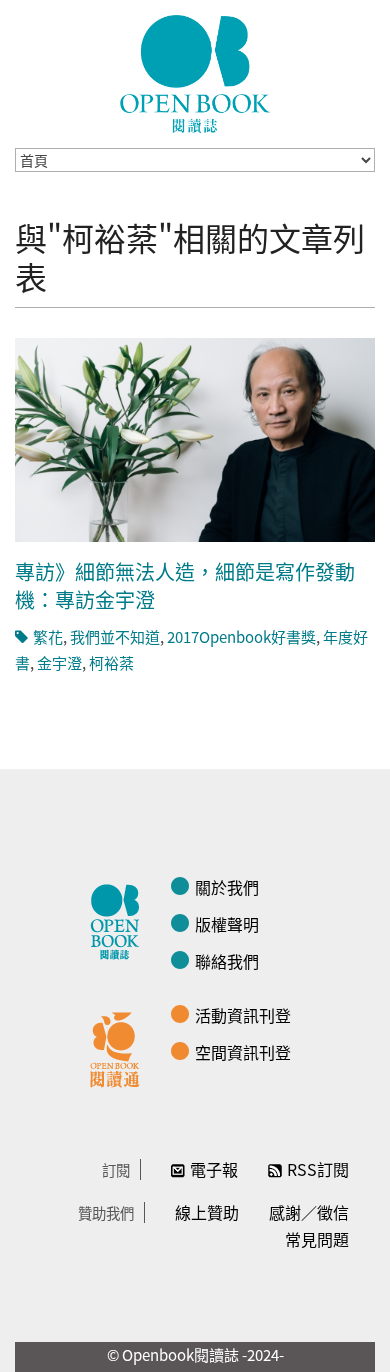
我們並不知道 (115, 636)
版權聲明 (227, 924)
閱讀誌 (120, 919)
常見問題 (317, 1239)
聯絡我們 (227, 961)
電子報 (214, 1169)
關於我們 (227, 887)
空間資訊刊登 (243, 1052)
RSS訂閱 (318, 1169)
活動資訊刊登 (243, 1015)
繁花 (48, 636)
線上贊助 (207, 1212)
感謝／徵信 (309, 1212)
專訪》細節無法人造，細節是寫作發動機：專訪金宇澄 (185, 585)
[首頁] (195, 74)
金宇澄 (59, 662)
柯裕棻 (111, 662)
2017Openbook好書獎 (241, 636)
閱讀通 (120, 1047)
